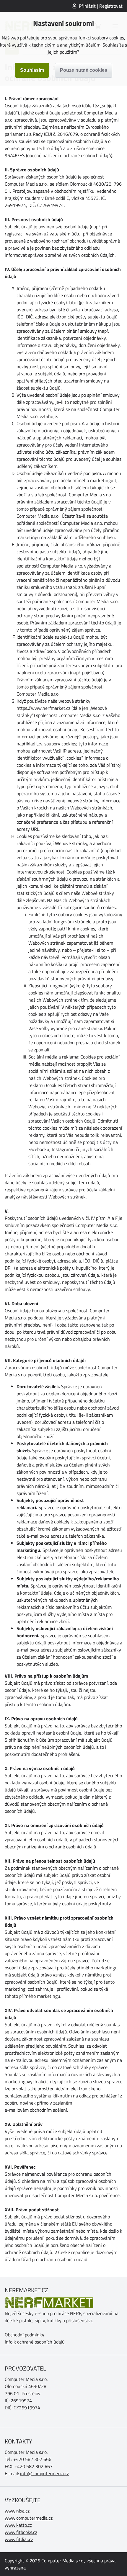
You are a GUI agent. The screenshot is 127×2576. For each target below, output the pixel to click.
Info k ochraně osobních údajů (35, 2342)
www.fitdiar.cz (19, 2539)
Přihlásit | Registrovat (101, 6)
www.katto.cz (18, 2525)
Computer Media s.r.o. (63, 2561)
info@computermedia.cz (44, 2473)
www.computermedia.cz (29, 2518)
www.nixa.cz (17, 2511)
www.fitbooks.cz (21, 2532)
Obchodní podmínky (25, 2335)
